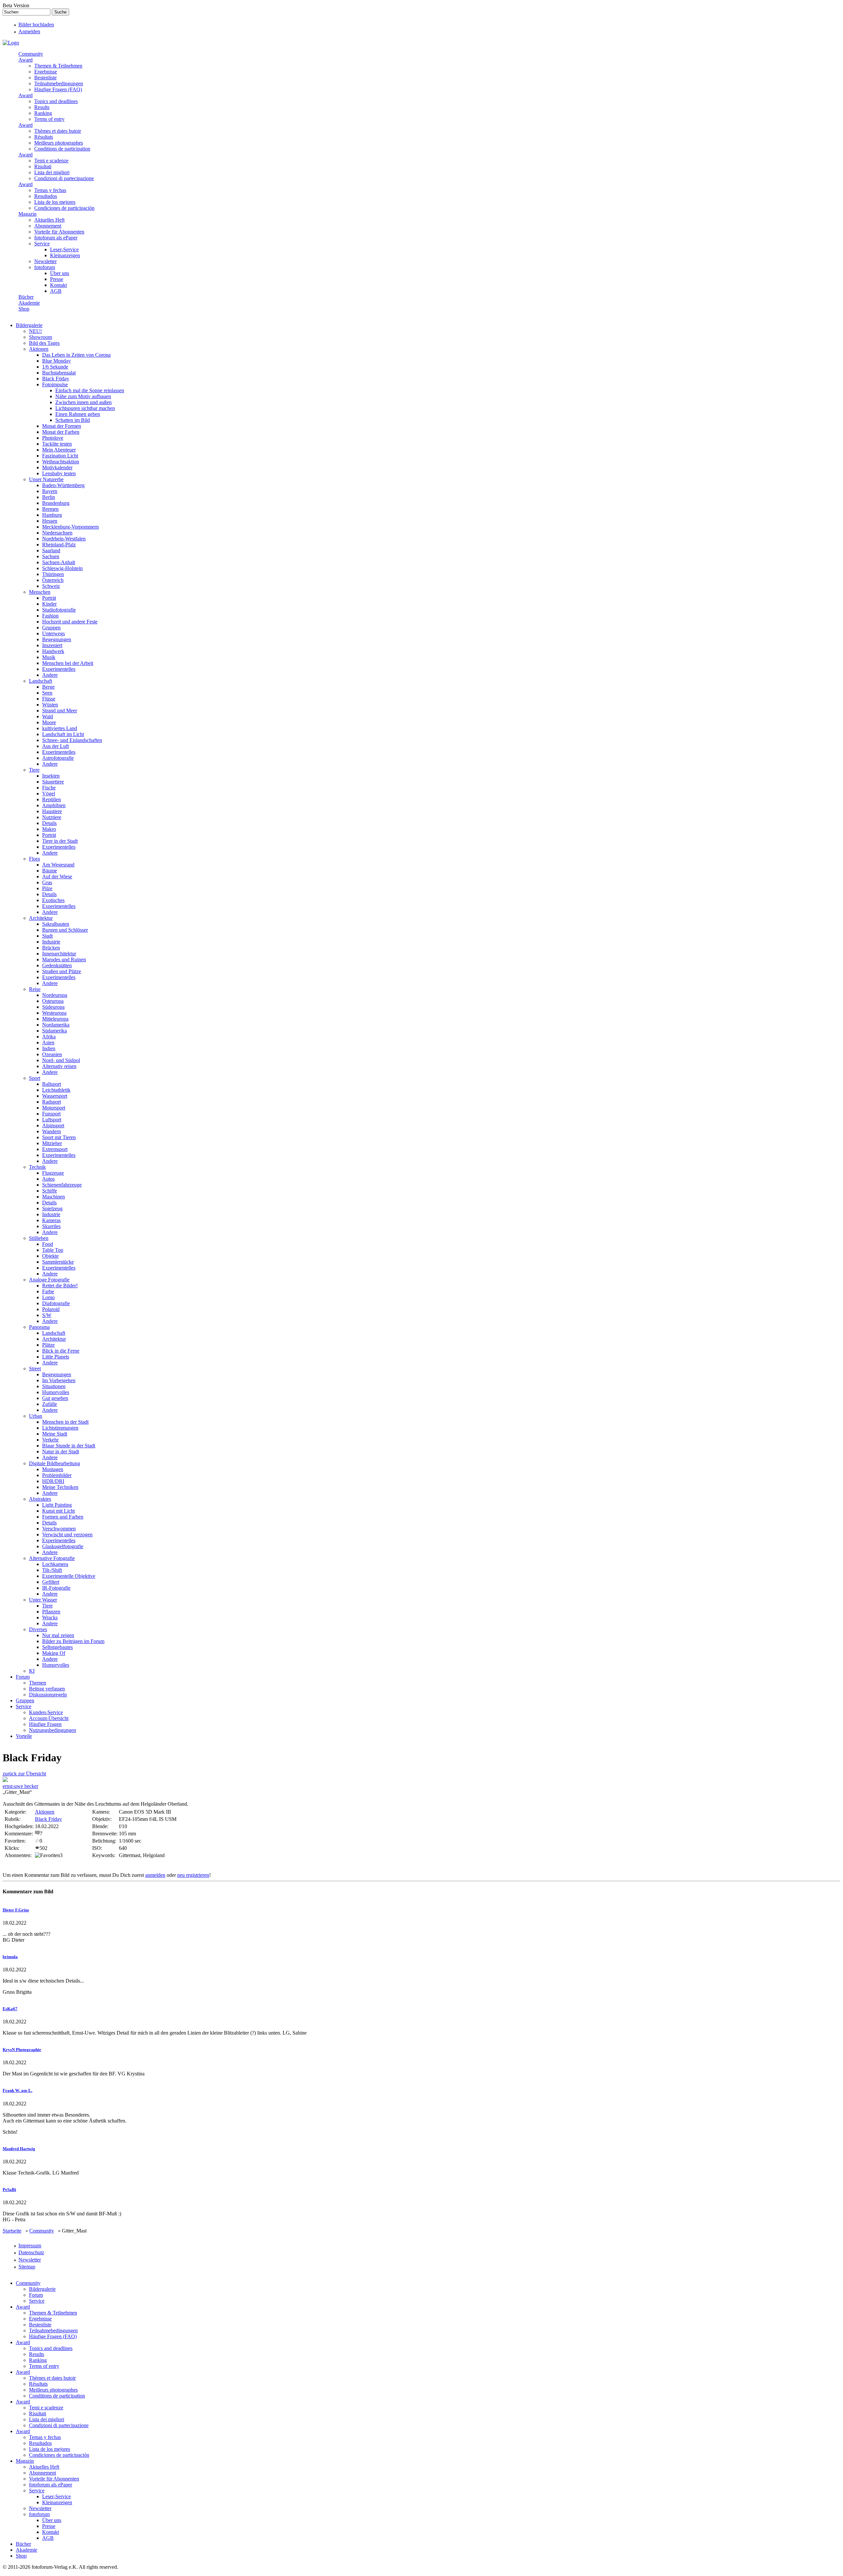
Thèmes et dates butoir (58, 131)
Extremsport (55, 1149)
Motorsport (54, 1108)
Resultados (46, 196)
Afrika (49, 1037)
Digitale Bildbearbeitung (54, 1463)
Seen (47, 693)
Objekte (50, 1256)
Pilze (47, 888)
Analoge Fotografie (49, 1280)
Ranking (43, 113)
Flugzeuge (53, 1173)
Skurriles (51, 1226)
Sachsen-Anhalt (59, 562)
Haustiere (52, 811)
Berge (48, 687)
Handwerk (53, 651)
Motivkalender (57, 467)
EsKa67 (10, 2009)
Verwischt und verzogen (67, 1535)
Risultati (43, 166)
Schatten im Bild (73, 420)
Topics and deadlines (56, 101)
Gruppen (51, 628)
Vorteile (24, 1736)
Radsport (52, 1102)
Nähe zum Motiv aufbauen (83, 396)
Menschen (40, 592)
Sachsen (51, 556)
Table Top (53, 1250)
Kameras (51, 1220)
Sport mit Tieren (59, 1137)
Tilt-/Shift (52, 1570)
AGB (56, 291)
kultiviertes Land (60, 728)
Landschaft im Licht (63, 734)
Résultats (44, 137)
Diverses (38, 1629)
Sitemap (27, 2267)
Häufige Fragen (45, 1724)
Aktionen (39, 349)
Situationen (54, 1386)
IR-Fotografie (56, 1588)
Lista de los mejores (55, 202)
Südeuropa (53, 1007)
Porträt (49, 598)
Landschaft (41, 681)
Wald (48, 716)
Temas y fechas (50, 190)
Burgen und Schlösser (65, 930)
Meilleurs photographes (59, 143)
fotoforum (45, 267)
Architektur (41, 918)
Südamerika (54, 1031)
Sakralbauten (56, 924)
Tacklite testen (57, 444)
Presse (57, 279)
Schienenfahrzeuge (62, 1185)
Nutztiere (52, 817)
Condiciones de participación (64, 208)
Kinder (49, 604)
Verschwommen (59, 1529)
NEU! (35, 331)
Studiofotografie (59, 610)
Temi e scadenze (51, 161)
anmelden (155, 1875)
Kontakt (58, 285)
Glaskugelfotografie (63, 1546)
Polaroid (51, 1309)
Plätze (48, 1345)
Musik (49, 657)
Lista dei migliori (52, 172)
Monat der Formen (62, 426)
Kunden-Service (46, 1712)
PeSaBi (9, 2190)
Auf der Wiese (57, 877)
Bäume (50, 871)
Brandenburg (56, 503)
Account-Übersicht (49, 1718)
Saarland (51, 550)
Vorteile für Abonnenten (59, 232)
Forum (23, 1677)
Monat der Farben (61, 432)
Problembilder (57, 1475)
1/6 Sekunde (55, 367)
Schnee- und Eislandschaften (72, 740)
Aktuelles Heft (49, 220)
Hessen (50, 521)
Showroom (41, 337)
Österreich (53, 580)
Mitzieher (52, 1143)
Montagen (53, 1469)
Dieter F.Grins (16, 1910)
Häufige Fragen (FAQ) (58, 89)
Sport (35, 1078)
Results (42, 107)
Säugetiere (53, 782)
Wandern (52, 1131)
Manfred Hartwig (19, 2149)
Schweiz (51, 586)
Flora (34, 859)
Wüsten (50, 705)
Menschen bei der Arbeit (68, 663)
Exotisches (53, 900)
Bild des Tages (44, 343)
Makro (49, 829)
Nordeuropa (55, 995)
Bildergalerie (29, 325)
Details (49, 823)
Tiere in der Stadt (60, 841)
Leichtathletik (56, 1090)
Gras (47, 882)
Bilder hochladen (36, 25)
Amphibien (54, 805)
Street (35, 1369)
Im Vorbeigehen (59, 1380)
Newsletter (45, 261)
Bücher (26, 297)
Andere (50, 675)
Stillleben (39, 1238)
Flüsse (49, 699)
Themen (38, 1683)
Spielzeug (52, 1208)
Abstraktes (40, 1499)
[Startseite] (11, 43)
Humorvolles (56, 1392)
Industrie (51, 942)
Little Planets (56, 1357)
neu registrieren (193, 1875)
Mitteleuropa (55, 1019)
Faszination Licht (60, 456)
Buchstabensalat (59, 373)
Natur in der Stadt (61, 1452)
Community (31, 54)
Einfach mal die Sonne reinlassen (90, 390)
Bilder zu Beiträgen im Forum (73, 1641)
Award (26, 60)
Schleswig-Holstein (62, 568)
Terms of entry (49, 119)
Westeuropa (54, 1013)
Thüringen (53, 574)
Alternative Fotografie (52, 1558)
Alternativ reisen (59, 1066)
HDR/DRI (53, 1481)
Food (48, 1244)
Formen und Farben (63, 1517)
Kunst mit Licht (58, 1511)
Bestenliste (45, 78)
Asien (48, 1042)
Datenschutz (31, 2252)
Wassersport (55, 1096)
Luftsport (52, 1120)
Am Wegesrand (58, 865)
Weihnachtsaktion (61, 462)
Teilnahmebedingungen (59, 83)
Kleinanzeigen (65, 255)
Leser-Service (64, 249)
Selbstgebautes (57, 1647)
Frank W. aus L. (17, 2090)
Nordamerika (56, 1025)
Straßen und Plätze (62, 971)
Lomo (48, 1297)
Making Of (54, 1653)
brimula (10, 1957)
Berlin (49, 497)
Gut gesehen (55, 1398)
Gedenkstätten (57, 965)
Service (42, 244)
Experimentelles (59, 669)
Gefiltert (51, 1582)
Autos (48, 1179)
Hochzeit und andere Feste (70, 622)
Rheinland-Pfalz (59, 545)
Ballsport (52, 1084)
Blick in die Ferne (61, 1351)
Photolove (53, 438)
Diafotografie (56, 1303)
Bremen (50, 509)
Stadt (47, 936)
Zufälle (50, 1404)
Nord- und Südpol (61, 1060)
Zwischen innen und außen (83, 402)
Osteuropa (53, 1001)
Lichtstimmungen (60, 1428)
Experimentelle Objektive (69, 1576)
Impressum (30, 2246)
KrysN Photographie (22, 2050)
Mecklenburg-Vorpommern (70, 527)
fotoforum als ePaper (56, 238)
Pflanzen (51, 1612)
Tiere (34, 770)
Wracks (50, 1617)
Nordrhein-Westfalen (64, 539)
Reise (35, 989)
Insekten (51, 776)
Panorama (39, 1327)
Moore (49, 722)
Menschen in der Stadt (65, 1422)
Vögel (49, 794)
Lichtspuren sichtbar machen (85, 408)
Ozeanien (52, 1054)
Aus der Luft (55, 746)
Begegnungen (57, 639)
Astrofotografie (58, 758)
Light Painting (57, 1505)
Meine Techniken (60, 1487)
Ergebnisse (46, 72)
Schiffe (50, 1191)
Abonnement (48, 226)
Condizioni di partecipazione (64, 178)
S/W (47, 1315)
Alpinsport (53, 1125)
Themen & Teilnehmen (58, 66)
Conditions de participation (62, 149)
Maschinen (54, 1197)
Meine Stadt (55, 1434)
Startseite (12, 2231)
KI (32, 1671)
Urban (36, 1416)
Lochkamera (55, 1564)
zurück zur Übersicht (24, 1774)
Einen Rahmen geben (78, 414)
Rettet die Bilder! (60, 1286)
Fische (49, 788)
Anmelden (29, 31)
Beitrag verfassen (47, 1689)
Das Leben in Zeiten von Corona (76, 355)
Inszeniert (52, 645)
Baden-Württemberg (63, 485)
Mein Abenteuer (59, 450)
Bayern (50, 491)
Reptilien (52, 799)
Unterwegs (54, 633)
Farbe (48, 1291)
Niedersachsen (57, 533)
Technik (37, 1167)
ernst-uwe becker (20, 1786)
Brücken (51, 948)
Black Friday (56, 379)
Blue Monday (56, 361)
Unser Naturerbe (46, 479)
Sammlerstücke (58, 1262)
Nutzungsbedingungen (53, 1730)
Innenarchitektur (59, 954)
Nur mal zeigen (58, 1635)
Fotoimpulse (55, 384)
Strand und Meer (60, 711)
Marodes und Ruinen (64, 959)
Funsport (51, 1114)
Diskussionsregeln (48, 1695)
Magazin (27, 214)
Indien (49, 1048)
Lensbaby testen (59, 473)
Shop (24, 309)
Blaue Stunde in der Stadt (69, 1446)
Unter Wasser (43, 1600)
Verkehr (50, 1440)
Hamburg (52, 515)
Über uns (60, 273)
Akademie (29, 303)
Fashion (50, 616)
